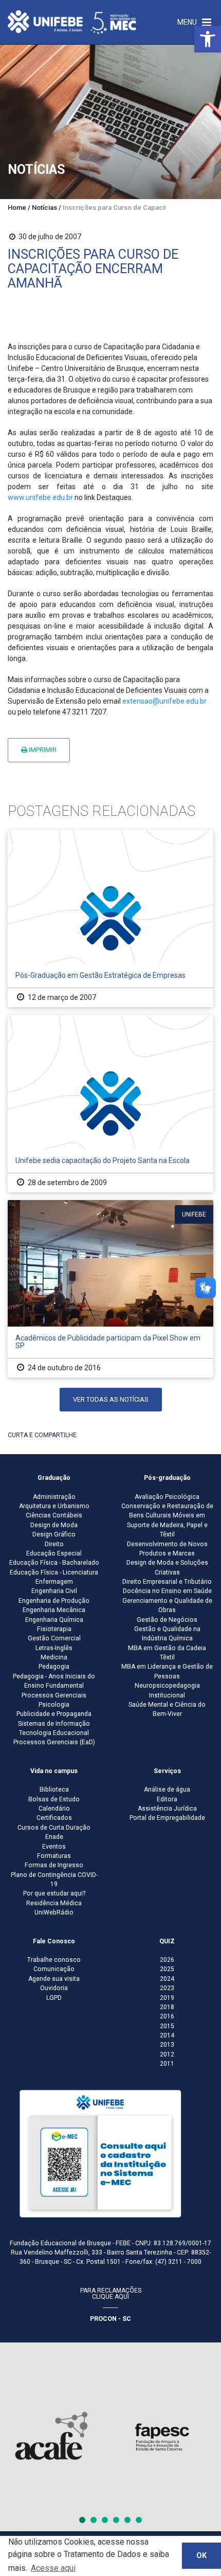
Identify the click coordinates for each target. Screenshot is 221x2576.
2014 (167, 2035)
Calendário (54, 1809)
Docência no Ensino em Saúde (167, 1591)
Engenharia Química (54, 1620)
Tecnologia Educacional (54, 1733)
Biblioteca (54, 1790)
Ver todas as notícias (111, 1399)
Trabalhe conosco (54, 1960)
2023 (167, 1988)
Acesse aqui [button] (53, 2568)
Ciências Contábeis (54, 1515)
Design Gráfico (54, 1534)
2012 (167, 2054)
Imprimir (42, 750)
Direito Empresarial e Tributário (167, 1582)
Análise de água (167, 1790)
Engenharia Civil (54, 1591)
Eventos (54, 1847)
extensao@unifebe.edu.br (164, 701)
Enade (54, 1837)
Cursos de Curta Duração (54, 1828)
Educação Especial (54, 1553)
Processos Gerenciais (54, 1695)
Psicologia (54, 1705)
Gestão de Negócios (167, 1620)
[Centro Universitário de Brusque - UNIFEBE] (72, 22)
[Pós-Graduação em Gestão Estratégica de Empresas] (110, 918)
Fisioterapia (54, 1629)
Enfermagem (54, 1582)
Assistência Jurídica (167, 1809)
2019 (167, 1998)
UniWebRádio (54, 1912)
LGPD (54, 1998)
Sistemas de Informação (54, 1724)
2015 (167, 2026)
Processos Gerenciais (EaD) (54, 1742)
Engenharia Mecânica (54, 1610)
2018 (167, 2007)
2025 (167, 1969)
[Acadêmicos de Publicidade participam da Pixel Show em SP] (110, 1289)
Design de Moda (54, 1525)
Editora (167, 1799)
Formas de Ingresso (54, 1865)
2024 (167, 1979)
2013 (167, 2045)
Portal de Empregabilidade (167, 1818)
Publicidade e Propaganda (54, 1714)
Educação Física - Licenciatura (54, 1572)
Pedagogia (54, 1667)
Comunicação (54, 1969)
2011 (167, 2064)
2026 (167, 1960)
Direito (54, 1544)
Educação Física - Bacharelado (54, 1563)
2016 (167, 2016)
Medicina (54, 1657)
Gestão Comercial (54, 1638)
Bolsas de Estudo (54, 1799)
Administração (54, 1497)
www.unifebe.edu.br (40, 497)
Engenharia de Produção (54, 1601)
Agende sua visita (54, 1979)
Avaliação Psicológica (167, 1497)
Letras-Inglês (54, 1648)
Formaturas (54, 1856)
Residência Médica (54, 1903)
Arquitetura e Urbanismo (54, 1506)
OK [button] (201, 2556)
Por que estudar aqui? (54, 1893)
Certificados (54, 1818)
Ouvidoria (54, 1988)
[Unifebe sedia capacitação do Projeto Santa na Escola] (110, 1104)
